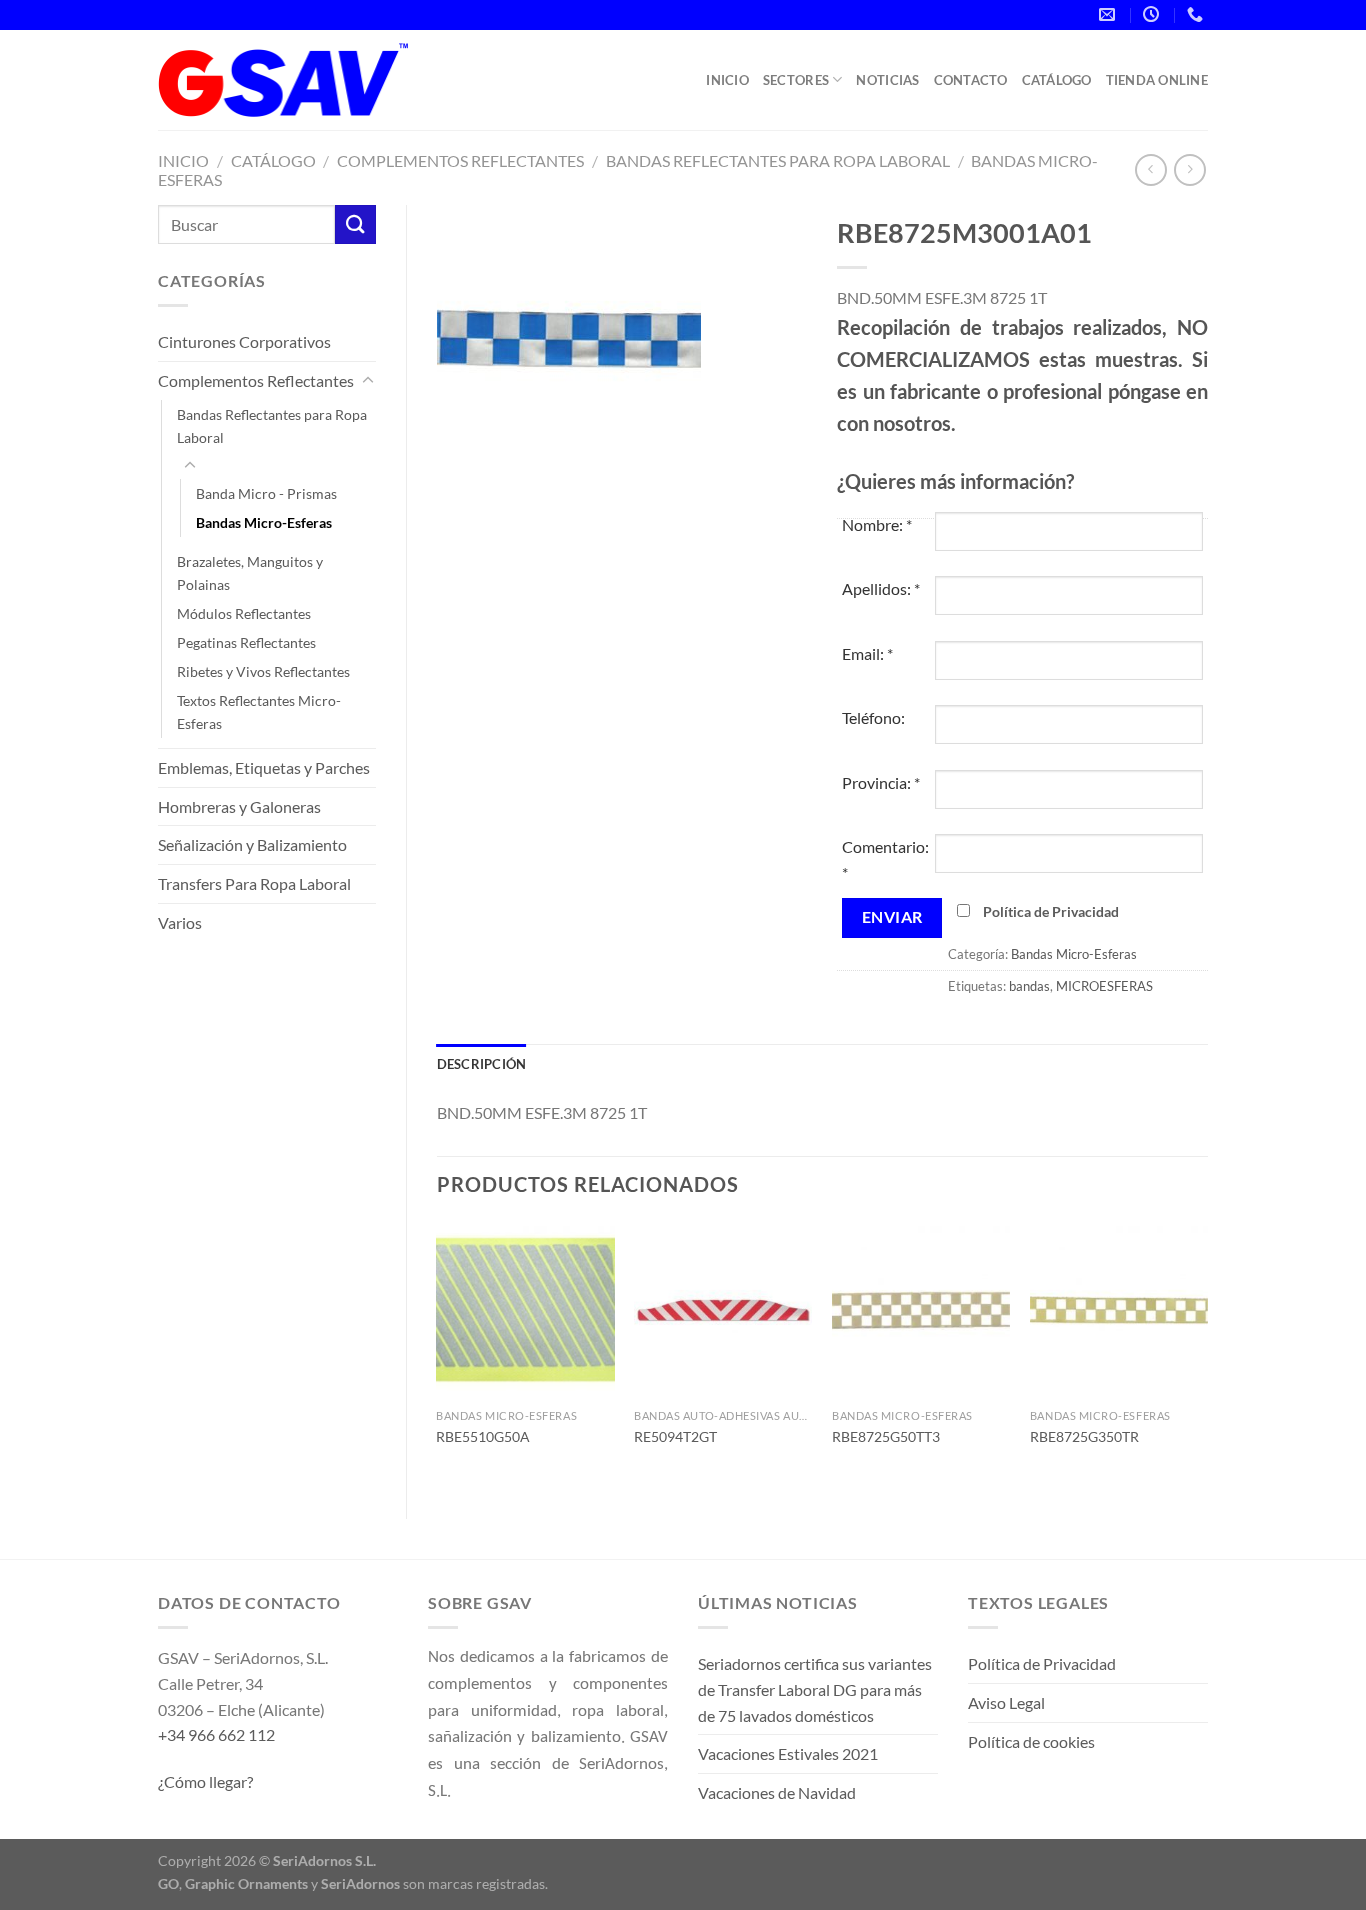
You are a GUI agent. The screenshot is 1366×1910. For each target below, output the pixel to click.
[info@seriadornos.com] (1109, 14)
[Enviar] (355, 224)
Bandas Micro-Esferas (264, 522)
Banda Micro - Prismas (266, 493)
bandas (1029, 986)
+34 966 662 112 (216, 1734)
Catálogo (1057, 80)
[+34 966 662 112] (1197, 14)
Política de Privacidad (1051, 911)
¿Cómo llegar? (205, 1781)
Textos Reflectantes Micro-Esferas (259, 712)
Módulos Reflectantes (244, 613)
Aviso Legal (1006, 1702)
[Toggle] (368, 381)
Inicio (727, 80)
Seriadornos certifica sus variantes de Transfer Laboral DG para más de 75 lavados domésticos (815, 1689)
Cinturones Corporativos (244, 341)
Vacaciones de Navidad (777, 1792)
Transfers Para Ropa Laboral (254, 883)
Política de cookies (1031, 1741)
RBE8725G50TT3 (886, 1436)
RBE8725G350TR (1084, 1436)
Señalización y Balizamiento (252, 844)
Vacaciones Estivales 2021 (788, 1753)
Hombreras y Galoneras (239, 806)
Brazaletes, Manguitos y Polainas (250, 573)
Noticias (887, 80)
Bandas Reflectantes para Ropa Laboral (778, 160)
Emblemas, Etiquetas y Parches (264, 767)
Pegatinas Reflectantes (246, 642)
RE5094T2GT (675, 1436)
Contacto (971, 80)
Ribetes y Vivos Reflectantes (263, 671)
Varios (180, 922)
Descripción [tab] (482, 1064)
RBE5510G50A (483, 1436)
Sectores (796, 80)
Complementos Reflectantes (460, 160)
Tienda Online (1157, 80)
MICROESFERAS (1104, 986)
